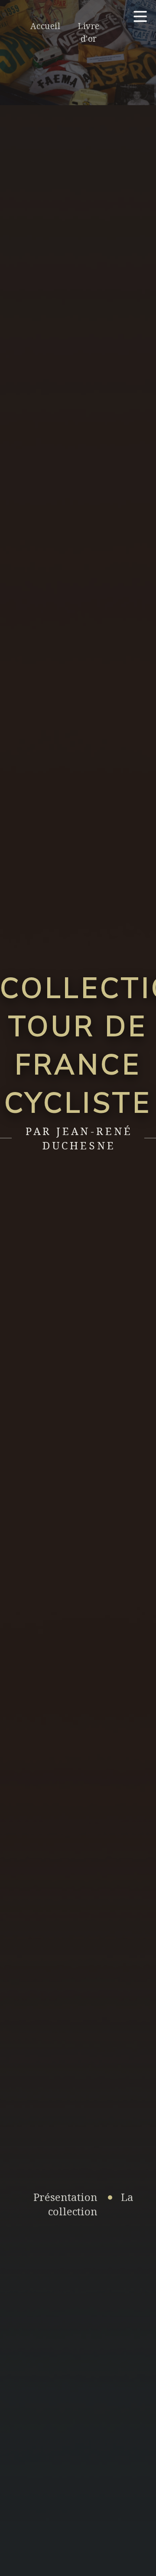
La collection (91, 2204)
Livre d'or (88, 32)
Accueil (45, 26)
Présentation (65, 2197)
